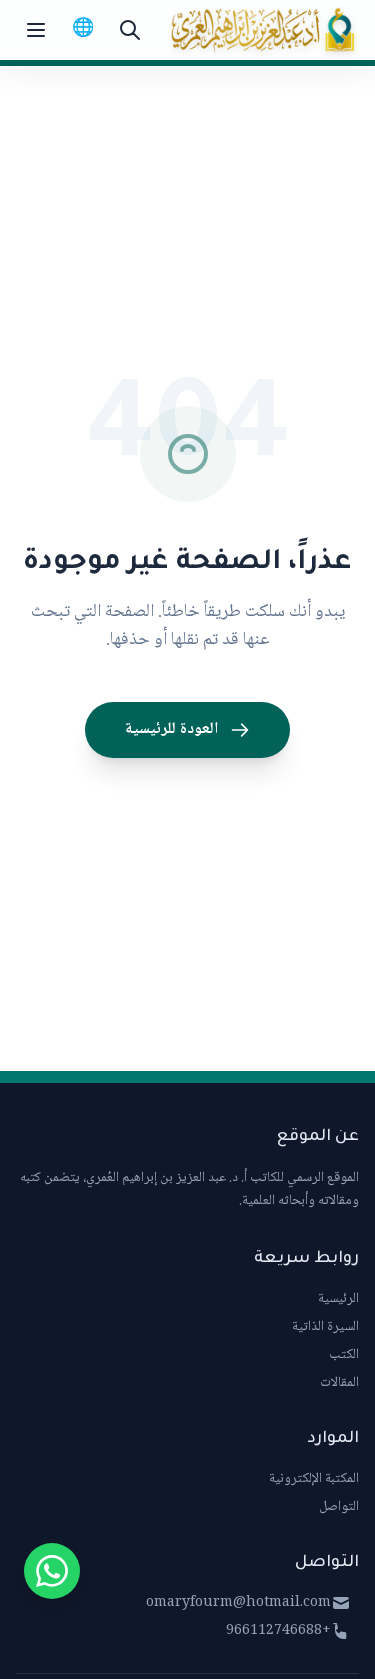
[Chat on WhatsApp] (52, 1571)
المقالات (339, 1383)
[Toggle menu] (36, 30)
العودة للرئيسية (171, 729)
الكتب (344, 1355)
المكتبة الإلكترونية (314, 1479)
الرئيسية (338, 1299)
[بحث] (130, 30)
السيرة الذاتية (325, 1327)
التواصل (339, 1507)
